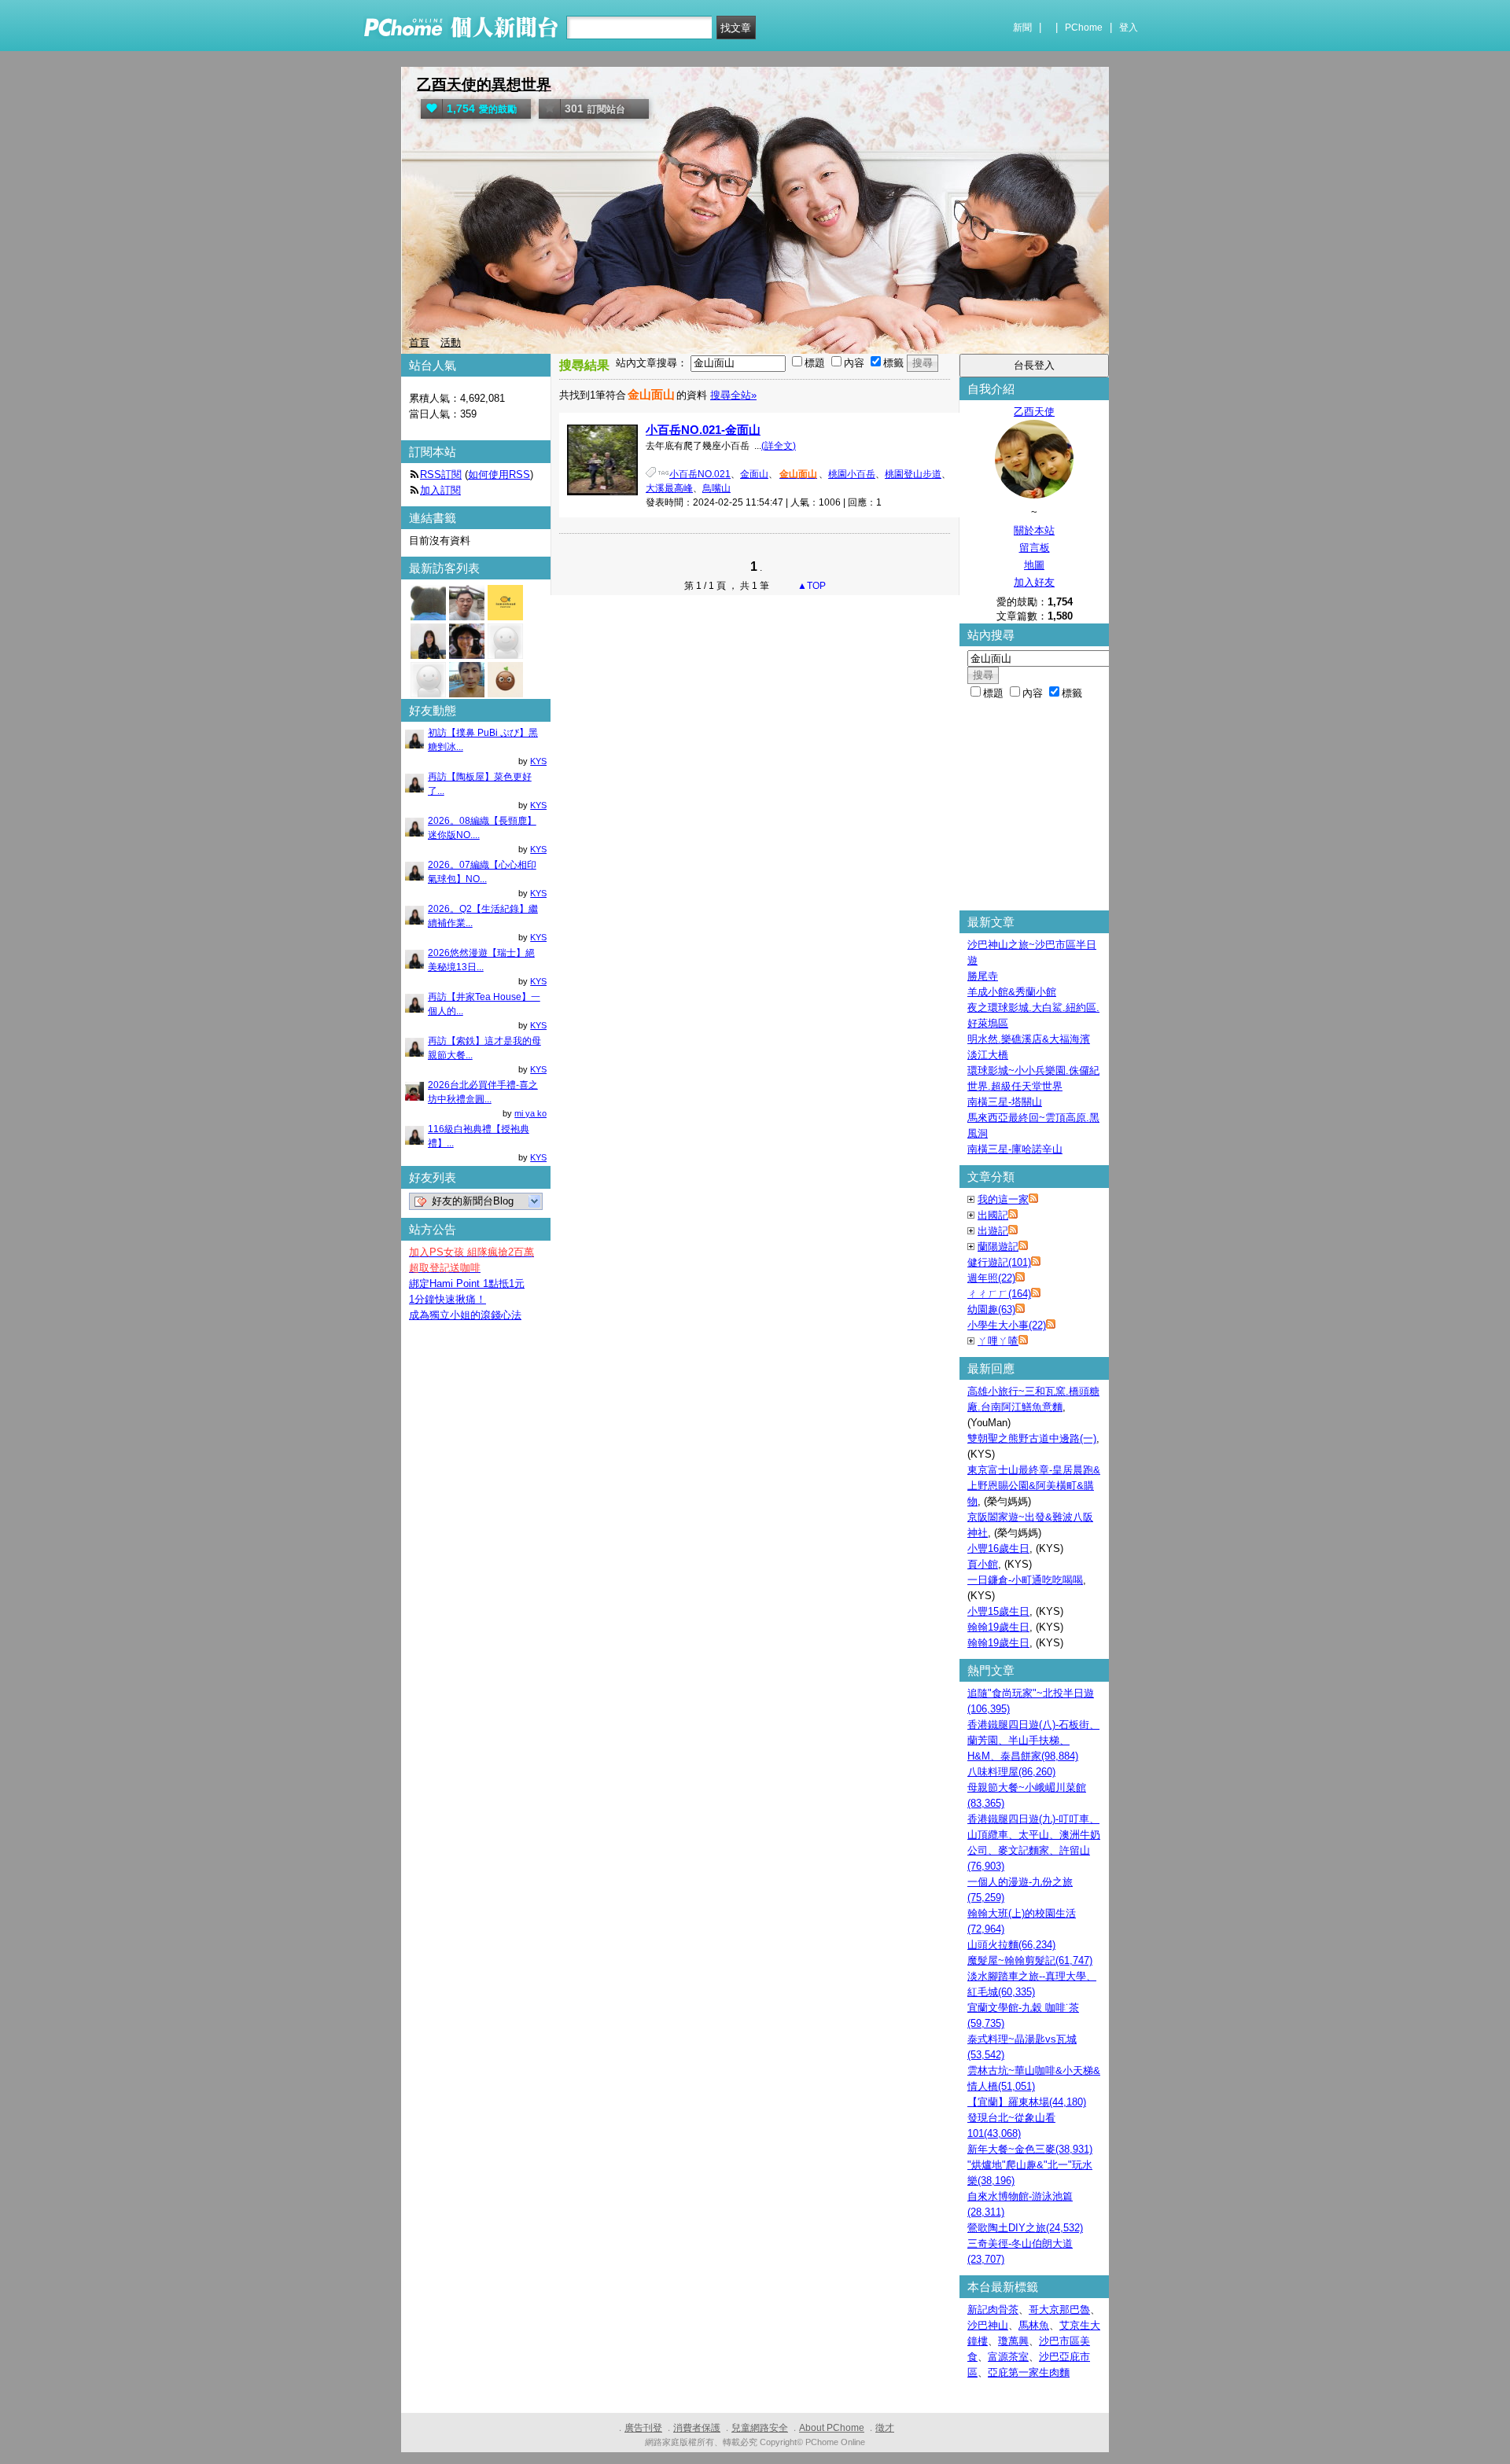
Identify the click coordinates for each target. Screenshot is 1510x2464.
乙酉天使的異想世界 (484, 85)
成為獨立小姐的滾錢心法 (465, 1315)
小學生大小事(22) (1007, 1325)
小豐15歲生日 (998, 1611)
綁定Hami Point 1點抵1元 (467, 1283)
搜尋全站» (733, 395)
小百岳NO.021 (700, 474)
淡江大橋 (988, 1055)
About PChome (832, 2428)
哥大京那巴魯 (1059, 2310)
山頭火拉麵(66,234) (1011, 1945)
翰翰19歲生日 (998, 1627)
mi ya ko (530, 1113)
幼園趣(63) (991, 1309)
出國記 (993, 1215)
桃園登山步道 (913, 474)
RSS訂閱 (441, 474)
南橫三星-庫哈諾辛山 (1015, 1149)
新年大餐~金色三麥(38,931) (1030, 2149)
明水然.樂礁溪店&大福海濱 (1029, 1039)
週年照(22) (991, 1278)
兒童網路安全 (760, 2428)
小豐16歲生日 (998, 1548)
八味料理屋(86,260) (1011, 1772)
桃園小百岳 (852, 474)
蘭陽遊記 (998, 1247)
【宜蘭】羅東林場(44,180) (1027, 2102)
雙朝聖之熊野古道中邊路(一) (1032, 1438)
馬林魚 (1034, 2325)
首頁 (419, 342)
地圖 (1034, 565)
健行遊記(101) (999, 1262)
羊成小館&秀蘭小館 (1012, 992)
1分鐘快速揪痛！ (447, 1299)
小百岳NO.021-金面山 (703, 430)
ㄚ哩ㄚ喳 (998, 1341)
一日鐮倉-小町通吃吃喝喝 (1025, 1580)
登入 (1129, 28)
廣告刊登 (643, 2428)
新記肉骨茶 (993, 2310)
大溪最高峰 (669, 488)
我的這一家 (1003, 1199)
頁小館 (983, 1564)
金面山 (754, 474)
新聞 (1022, 28)
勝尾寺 (983, 976)
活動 (451, 342)
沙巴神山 (988, 2325)
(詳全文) (779, 446)
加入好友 (1034, 582)
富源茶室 (1008, 2357)
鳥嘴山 (716, 488)
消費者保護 (697, 2428)
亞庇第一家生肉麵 (1029, 2372)
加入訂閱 (440, 490)
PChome (1084, 28)
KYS (538, 761)
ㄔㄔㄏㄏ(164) (999, 1294)
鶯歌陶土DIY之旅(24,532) (1025, 2228)
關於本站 (1034, 530)
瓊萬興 (1013, 2341)
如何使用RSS (499, 474)
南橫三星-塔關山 (1005, 1102)
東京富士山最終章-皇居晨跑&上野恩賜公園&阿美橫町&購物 (1034, 1486)
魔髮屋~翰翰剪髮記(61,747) (1030, 1960)
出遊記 (993, 1231)
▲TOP (810, 586)
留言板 (1035, 548)
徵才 (885, 2428)
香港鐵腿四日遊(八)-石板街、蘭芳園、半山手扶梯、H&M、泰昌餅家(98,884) (1033, 1740)
